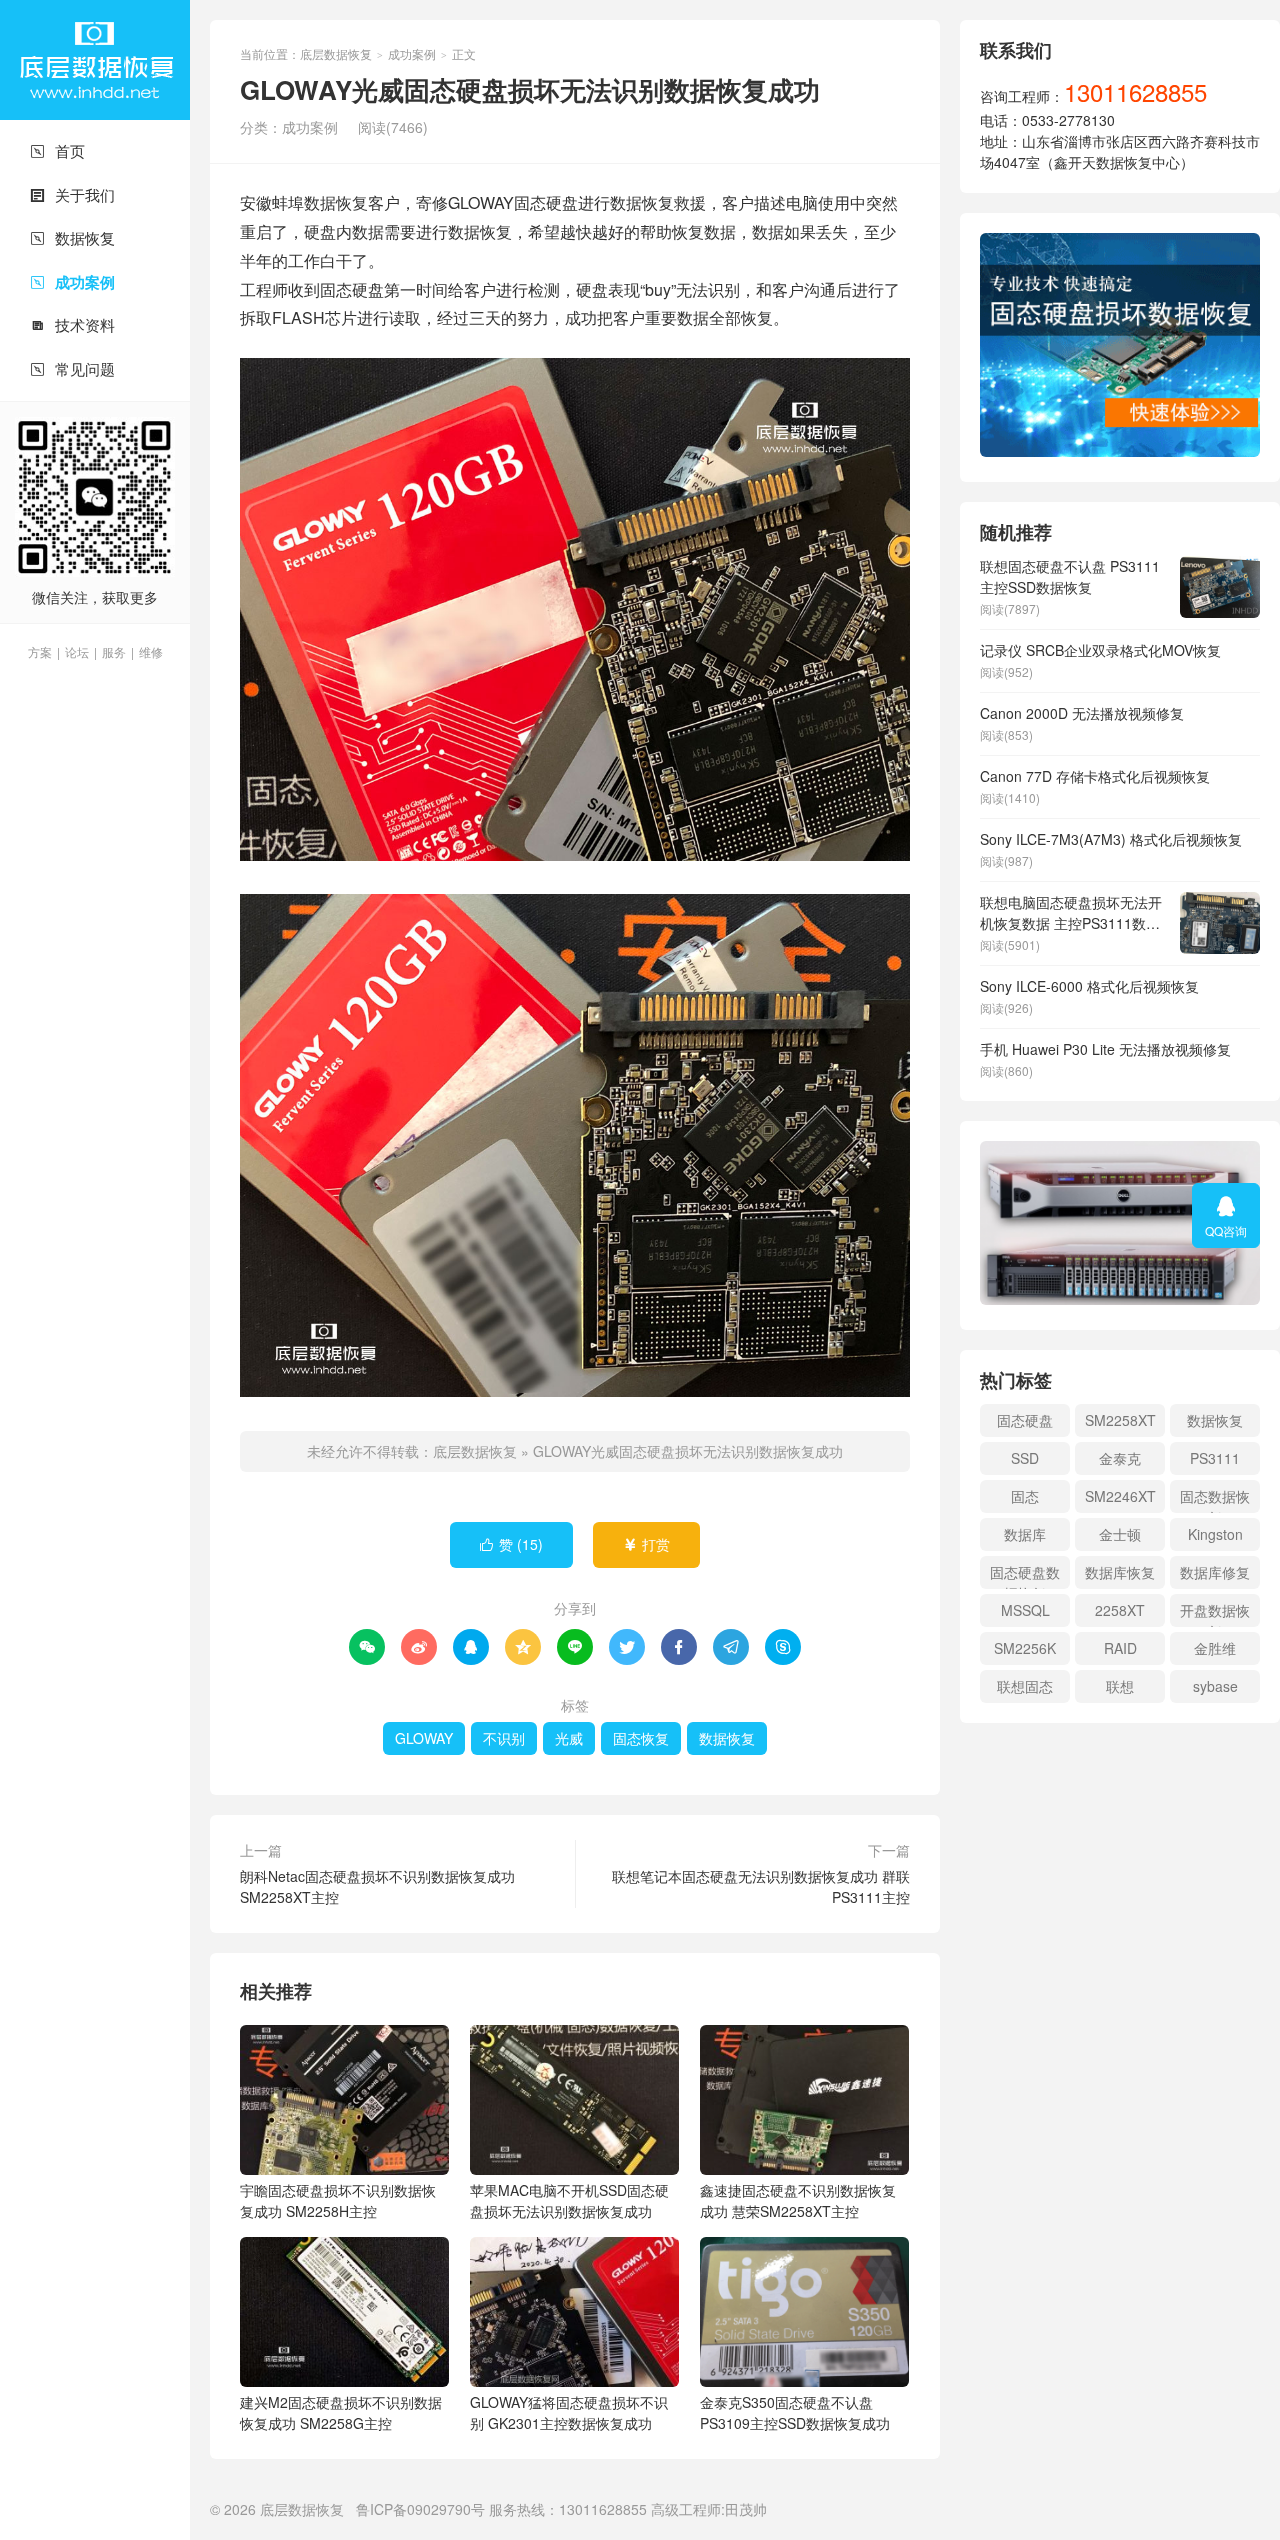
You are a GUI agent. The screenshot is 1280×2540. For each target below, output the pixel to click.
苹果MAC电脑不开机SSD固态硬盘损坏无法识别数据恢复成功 (569, 2200)
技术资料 (72, 324)
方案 (40, 651)
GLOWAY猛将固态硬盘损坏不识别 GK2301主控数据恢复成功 (569, 2412)
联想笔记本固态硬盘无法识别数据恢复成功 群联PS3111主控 (761, 1886)
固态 (1025, 1496)
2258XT (1120, 1610)
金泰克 (1120, 1458)
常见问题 (72, 368)
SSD (1025, 1458)
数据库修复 (1215, 1572)
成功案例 (72, 282)
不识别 (504, 1738)
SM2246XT (1120, 1496)
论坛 (77, 651)
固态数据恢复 (1215, 1499)
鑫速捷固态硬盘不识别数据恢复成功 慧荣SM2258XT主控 (798, 2200)
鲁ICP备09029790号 (420, 2509)
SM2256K (1025, 1648)
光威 (569, 1738)
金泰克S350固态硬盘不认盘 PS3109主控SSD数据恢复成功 (795, 2412)
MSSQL (1025, 1610)
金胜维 (1215, 1648)
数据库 (1025, 1534)
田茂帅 (746, 2509)
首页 (57, 150)
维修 (151, 651)
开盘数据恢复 (1215, 1613)
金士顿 (1120, 1534)
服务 (114, 651)
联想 (1120, 1686)
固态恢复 (641, 1738)
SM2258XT (1120, 1420)
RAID (1120, 1648)
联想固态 (1025, 1686)
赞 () (511, 1544)
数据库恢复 (1120, 1572)
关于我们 (72, 194)
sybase (1215, 1686)
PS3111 (1215, 1458)
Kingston (1215, 1534)
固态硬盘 (1025, 1420)
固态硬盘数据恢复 (1025, 1575)
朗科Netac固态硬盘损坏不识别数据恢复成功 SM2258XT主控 (377, 1886)
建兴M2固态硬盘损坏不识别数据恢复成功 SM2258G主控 (341, 2412)
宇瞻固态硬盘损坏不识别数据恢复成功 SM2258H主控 (338, 2200)
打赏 (646, 1544)
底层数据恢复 (95, 60)
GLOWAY (424, 1738)
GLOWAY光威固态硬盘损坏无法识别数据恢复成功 (688, 1451)
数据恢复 (72, 237)
